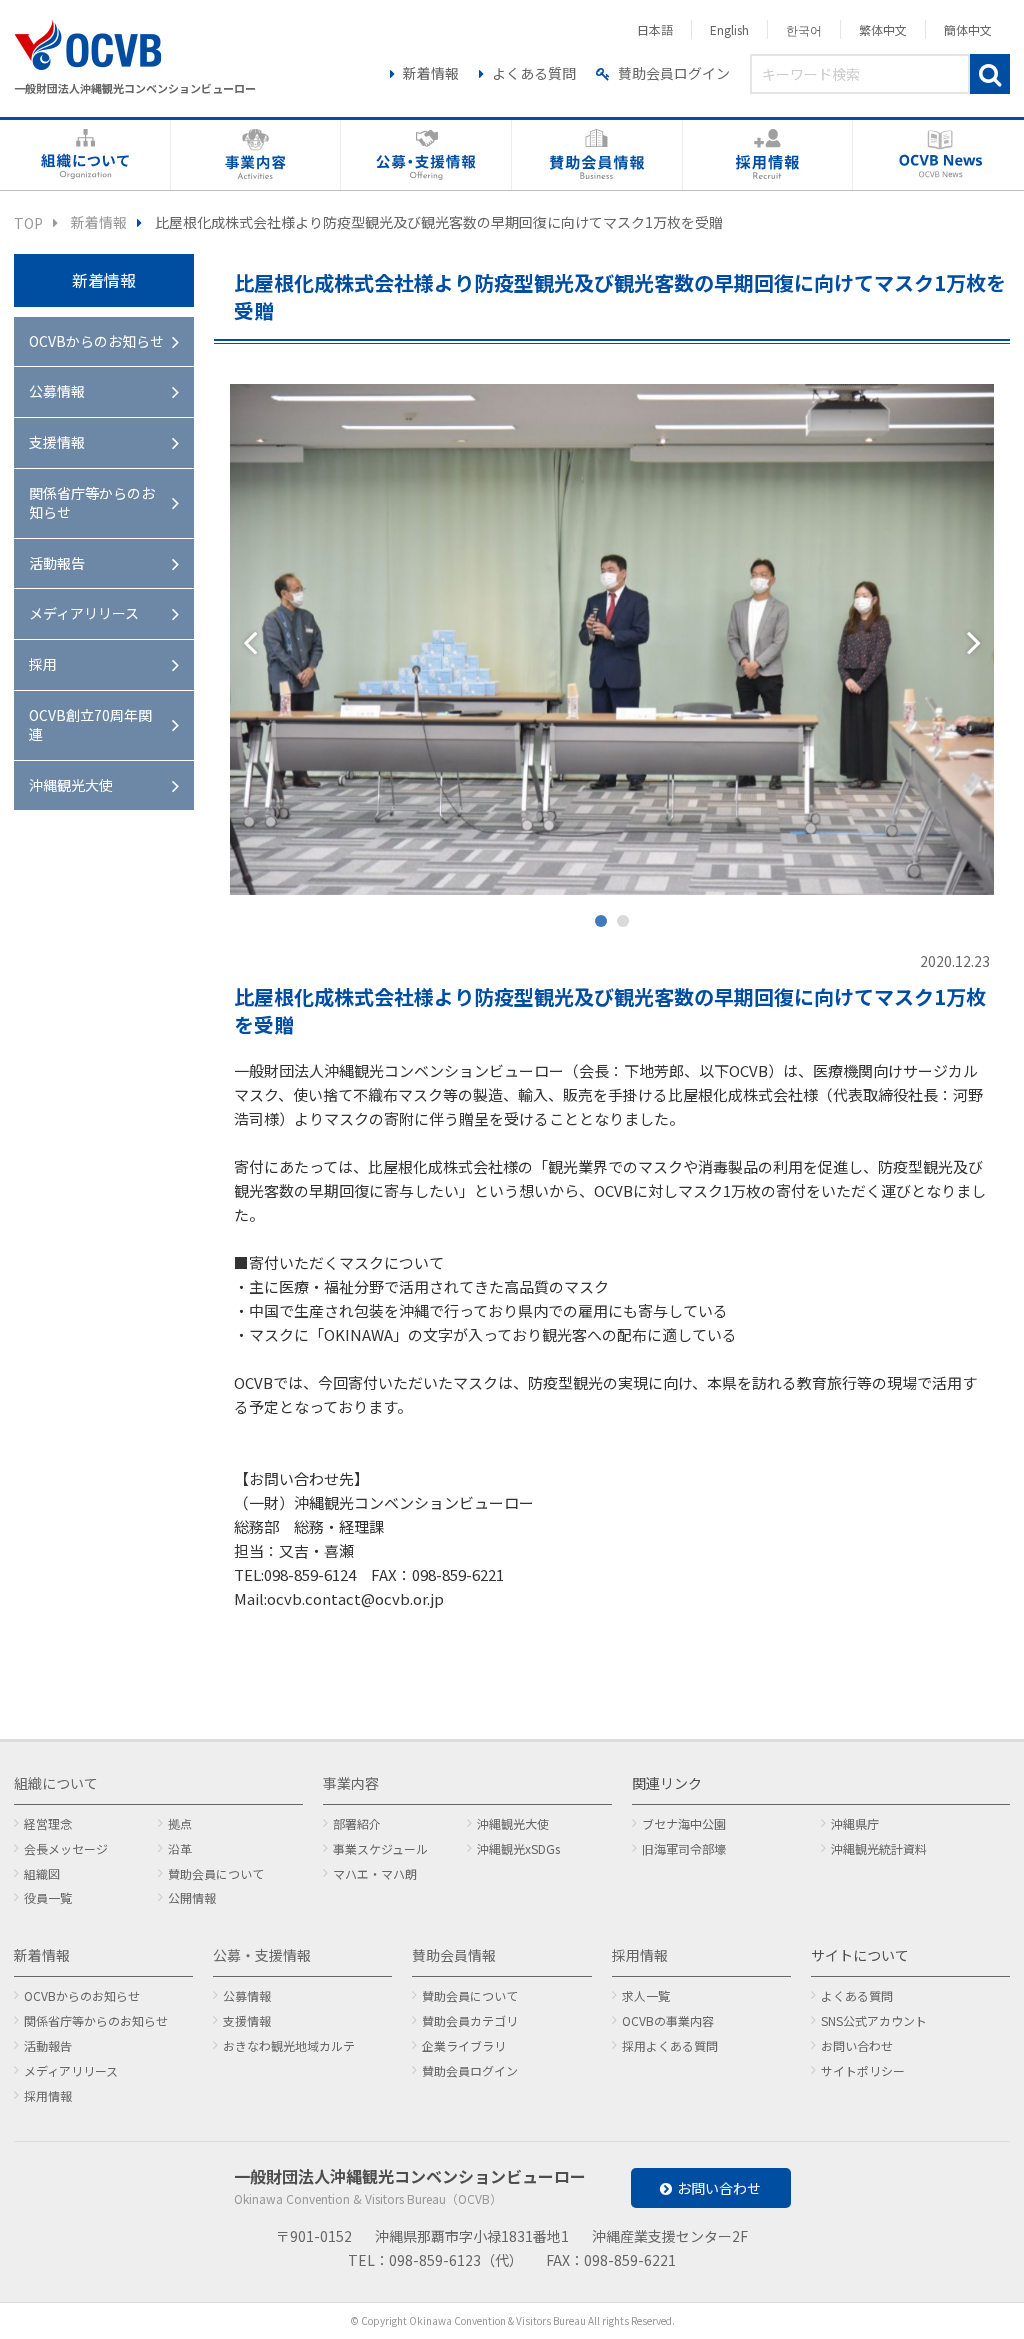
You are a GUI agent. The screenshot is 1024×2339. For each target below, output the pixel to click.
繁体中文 (883, 29)
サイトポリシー (863, 2070)
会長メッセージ (66, 1848)
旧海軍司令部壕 (684, 1848)
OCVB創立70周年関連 (90, 725)
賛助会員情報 (454, 1955)
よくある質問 (534, 73)
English (729, 29)
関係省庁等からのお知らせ (92, 503)
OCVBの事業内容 (668, 2020)
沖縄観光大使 (71, 785)
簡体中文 (968, 29)
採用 (43, 664)
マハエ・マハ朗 (375, 1873)
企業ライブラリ (464, 2045)
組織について (56, 1783)
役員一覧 (48, 1897)
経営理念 (48, 1823)
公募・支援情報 (262, 1955)
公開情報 (192, 1897)
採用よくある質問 (670, 2045)
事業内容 (351, 1783)
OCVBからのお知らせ (96, 341)
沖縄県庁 (855, 1823)
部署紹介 (357, 1823)
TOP (28, 223)
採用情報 (48, 2095)
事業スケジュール (380, 1848)
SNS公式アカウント (874, 2020)
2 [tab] (627, 925)
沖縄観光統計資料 (879, 1848)
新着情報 (431, 73)
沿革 (180, 1848)
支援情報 (57, 442)
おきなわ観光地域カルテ (289, 2045)
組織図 (42, 1873)
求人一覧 (646, 1995)
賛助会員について (216, 1873)
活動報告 (57, 563)
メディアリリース (84, 613)
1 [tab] (605, 925)
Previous (250, 642)
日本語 (655, 29)
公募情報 (57, 391)
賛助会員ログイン (674, 73)
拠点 (180, 1823)
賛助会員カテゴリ (470, 2020)
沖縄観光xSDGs (518, 1848)
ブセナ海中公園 (684, 1823)
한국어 (804, 29)
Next (974, 642)
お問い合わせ (857, 2045)
